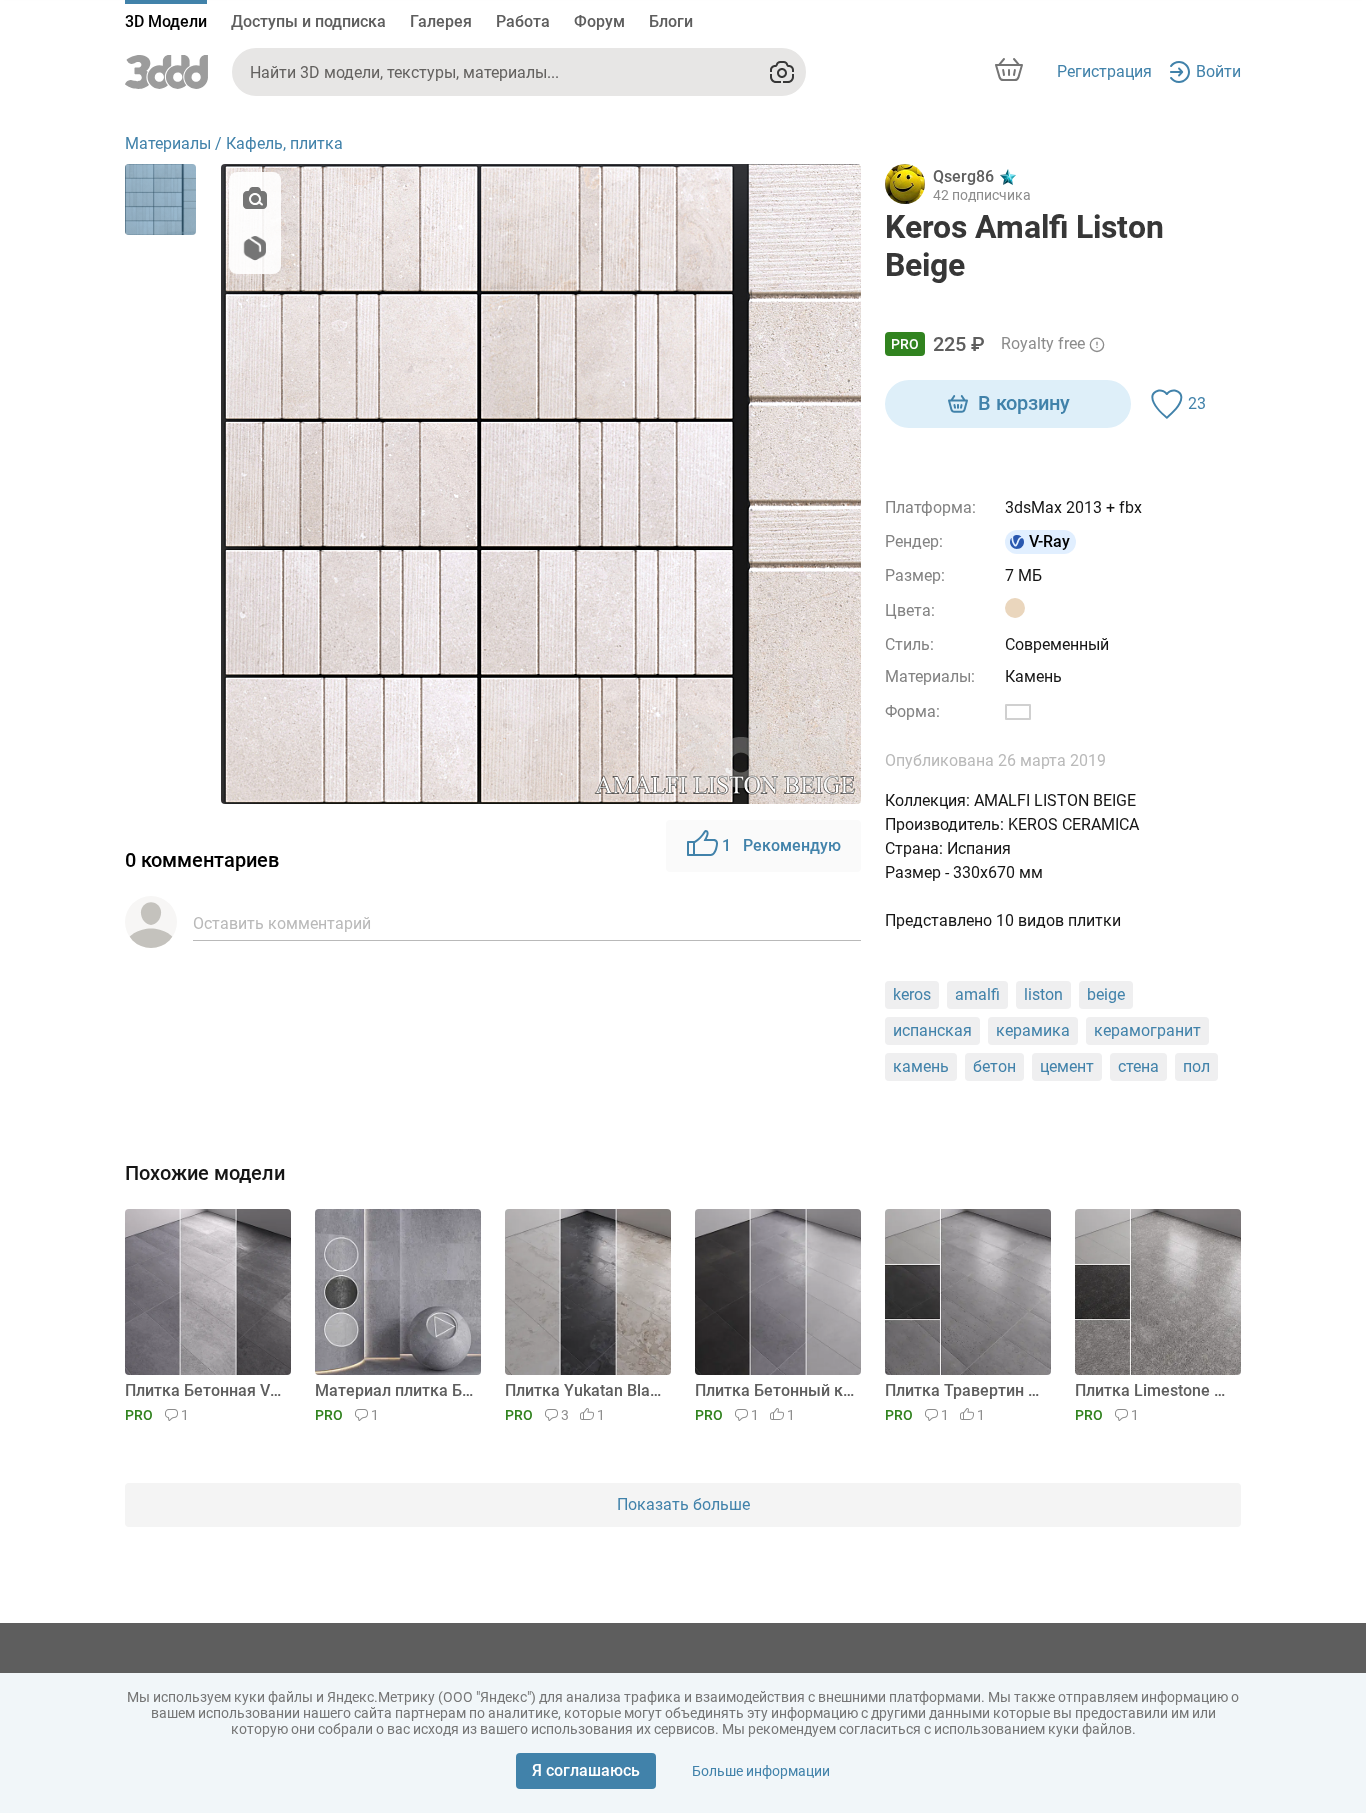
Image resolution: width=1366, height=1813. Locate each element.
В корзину (1024, 403)
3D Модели (166, 21)
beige (1106, 994)
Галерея (441, 21)
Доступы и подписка (308, 21)
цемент (1067, 1066)
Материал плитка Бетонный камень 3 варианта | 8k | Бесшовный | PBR (394, 1390)
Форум (599, 21)
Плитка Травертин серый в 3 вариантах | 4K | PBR (964, 1390)
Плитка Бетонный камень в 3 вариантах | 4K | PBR (774, 1390)
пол (1196, 1066)
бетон (994, 1066)
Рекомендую (781, 845)
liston (1043, 994)
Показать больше (683, 1504)
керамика (1033, 1030)
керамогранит (1147, 1030)
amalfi (977, 994)
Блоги (671, 21)
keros (912, 994)
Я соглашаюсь (586, 1770)
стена (1138, 1066)
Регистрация (1104, 71)
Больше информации (761, 1771)
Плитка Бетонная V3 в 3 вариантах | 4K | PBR (204, 1390)
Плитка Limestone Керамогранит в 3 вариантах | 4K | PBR (1154, 1390)
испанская (932, 1030)
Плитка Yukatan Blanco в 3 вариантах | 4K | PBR (584, 1390)
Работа (523, 21)
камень (921, 1066)
